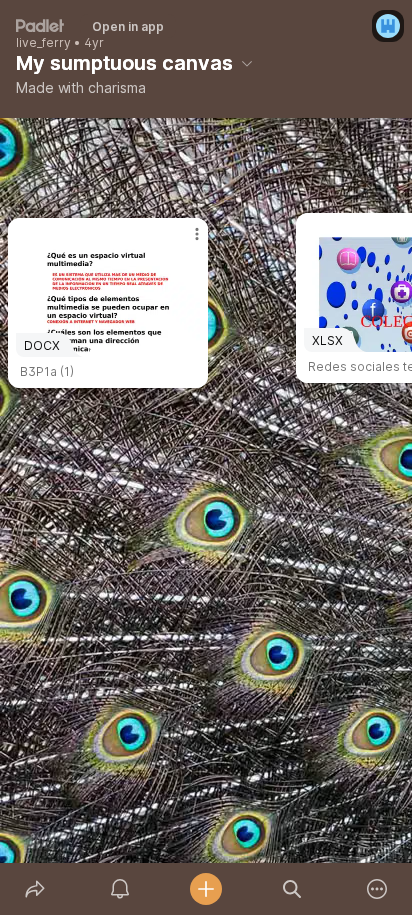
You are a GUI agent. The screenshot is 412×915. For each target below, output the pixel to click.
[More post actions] (184, 242)
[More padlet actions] (377, 889)
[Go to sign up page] (388, 26)
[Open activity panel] (121, 889)
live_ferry (43, 43)
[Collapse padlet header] (247, 63)
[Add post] (206, 889)
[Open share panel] (35, 889)
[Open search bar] (292, 889)
